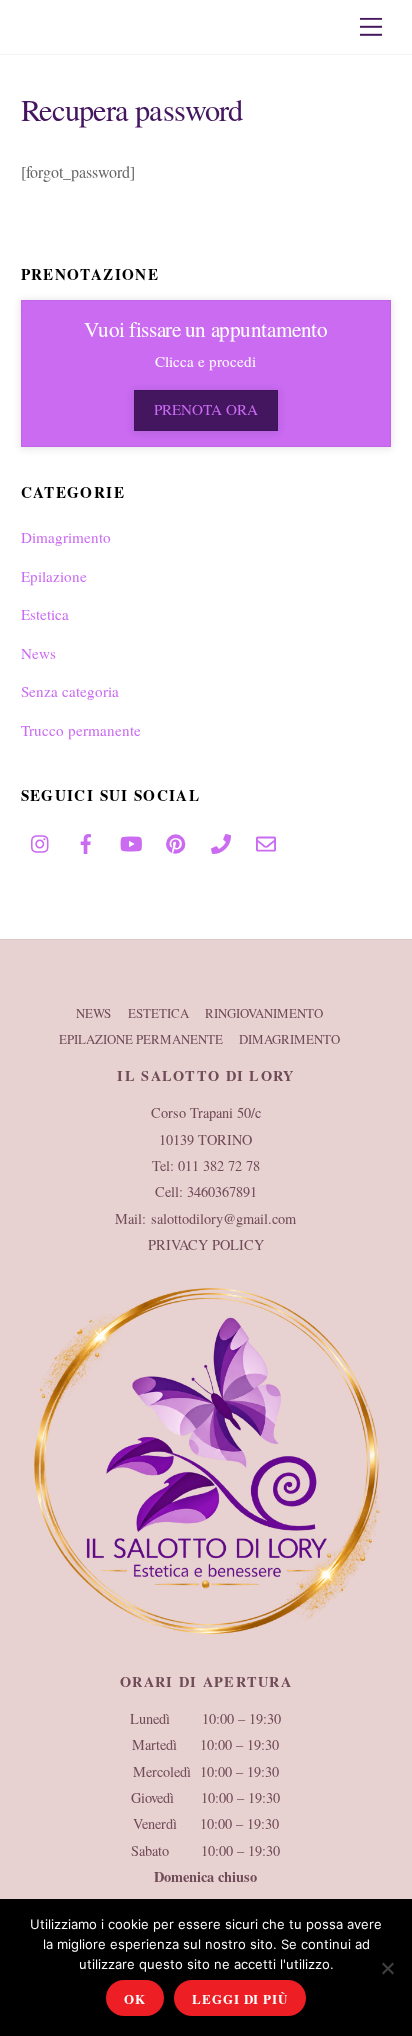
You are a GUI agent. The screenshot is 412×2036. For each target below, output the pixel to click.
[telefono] (221, 838)
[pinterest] (176, 838)
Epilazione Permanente (141, 1039)
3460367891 (222, 1191)
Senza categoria (70, 691)
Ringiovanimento (264, 1013)
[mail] (266, 838)
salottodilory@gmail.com (223, 1218)
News (38, 653)
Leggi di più (239, 1998)
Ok (135, 1998)
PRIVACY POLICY (206, 1244)
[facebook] (86, 838)
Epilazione (54, 576)
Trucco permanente (81, 730)
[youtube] (131, 838)
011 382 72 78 (219, 1165)
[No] (387, 1968)
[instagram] (41, 838)
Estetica (45, 614)
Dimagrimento (66, 537)
